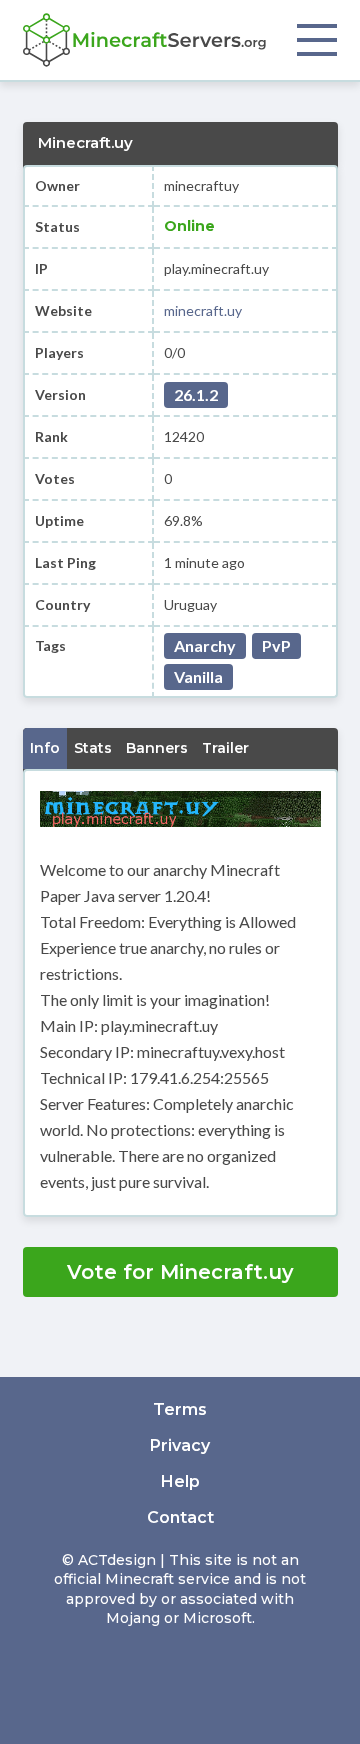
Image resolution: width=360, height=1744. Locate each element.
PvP (276, 645)
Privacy (180, 1445)
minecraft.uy (203, 310)
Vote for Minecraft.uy (180, 1272)
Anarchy (205, 645)
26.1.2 (196, 394)
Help (180, 1481)
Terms (180, 1409)
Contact (180, 1517)
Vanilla (198, 676)
